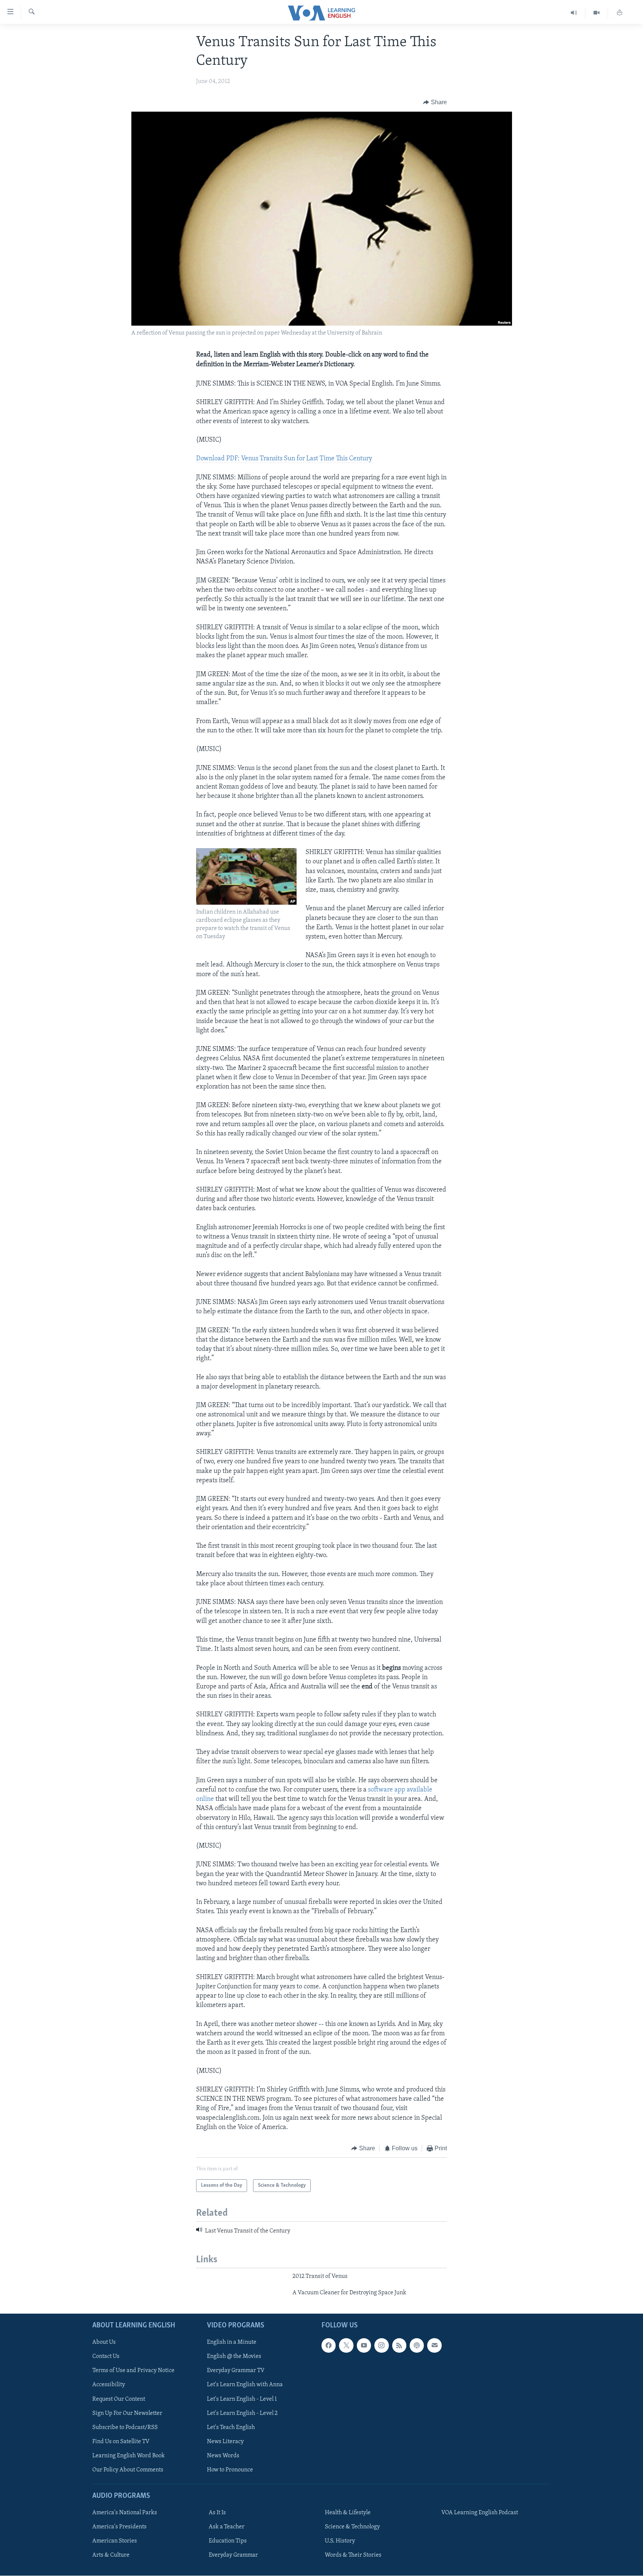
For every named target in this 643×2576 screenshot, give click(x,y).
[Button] (435, 102)
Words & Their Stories (353, 2556)
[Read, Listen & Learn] (620, 13)
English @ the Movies (234, 2357)
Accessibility (109, 2385)
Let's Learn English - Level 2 (242, 2413)
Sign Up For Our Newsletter (127, 2413)
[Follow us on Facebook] (329, 2346)
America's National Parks (125, 2513)
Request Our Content (119, 2399)
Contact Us (106, 2357)
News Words (223, 2456)
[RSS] (399, 2346)
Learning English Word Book (129, 2456)
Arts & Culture (111, 2556)
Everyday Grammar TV (236, 2371)
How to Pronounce (230, 2470)
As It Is (217, 2513)
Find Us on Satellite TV (121, 2442)
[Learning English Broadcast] (574, 13)
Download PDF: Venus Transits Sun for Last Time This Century (284, 459)
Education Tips (228, 2541)
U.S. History (340, 2541)
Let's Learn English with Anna (245, 2385)
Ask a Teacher (227, 2527)
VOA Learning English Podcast (480, 2513)
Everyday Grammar (233, 2556)
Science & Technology (352, 2527)
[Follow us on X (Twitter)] (346, 2346)
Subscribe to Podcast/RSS (125, 2428)
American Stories (115, 2541)
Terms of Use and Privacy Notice (133, 2371)
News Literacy (225, 2442)
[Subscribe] (434, 2346)
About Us (104, 2343)
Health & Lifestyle (348, 2513)
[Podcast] (417, 2346)
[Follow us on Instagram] (381, 2346)
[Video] (597, 13)
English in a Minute (232, 2343)
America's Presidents (119, 2527)
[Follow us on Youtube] (364, 2346)
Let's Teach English (231, 2428)
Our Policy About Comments (128, 2470)
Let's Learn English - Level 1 (242, 2399)
